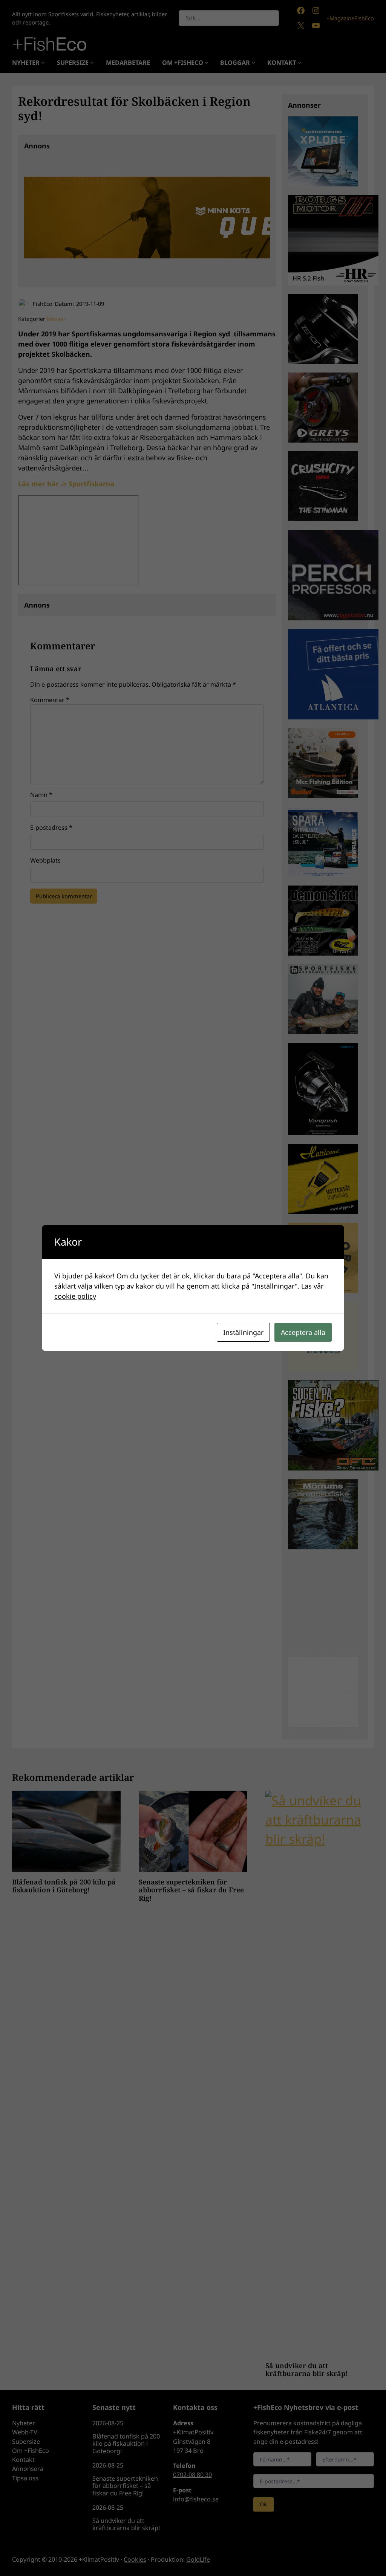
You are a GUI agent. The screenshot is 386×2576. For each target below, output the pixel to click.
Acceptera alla (303, 1332)
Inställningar (243, 1332)
